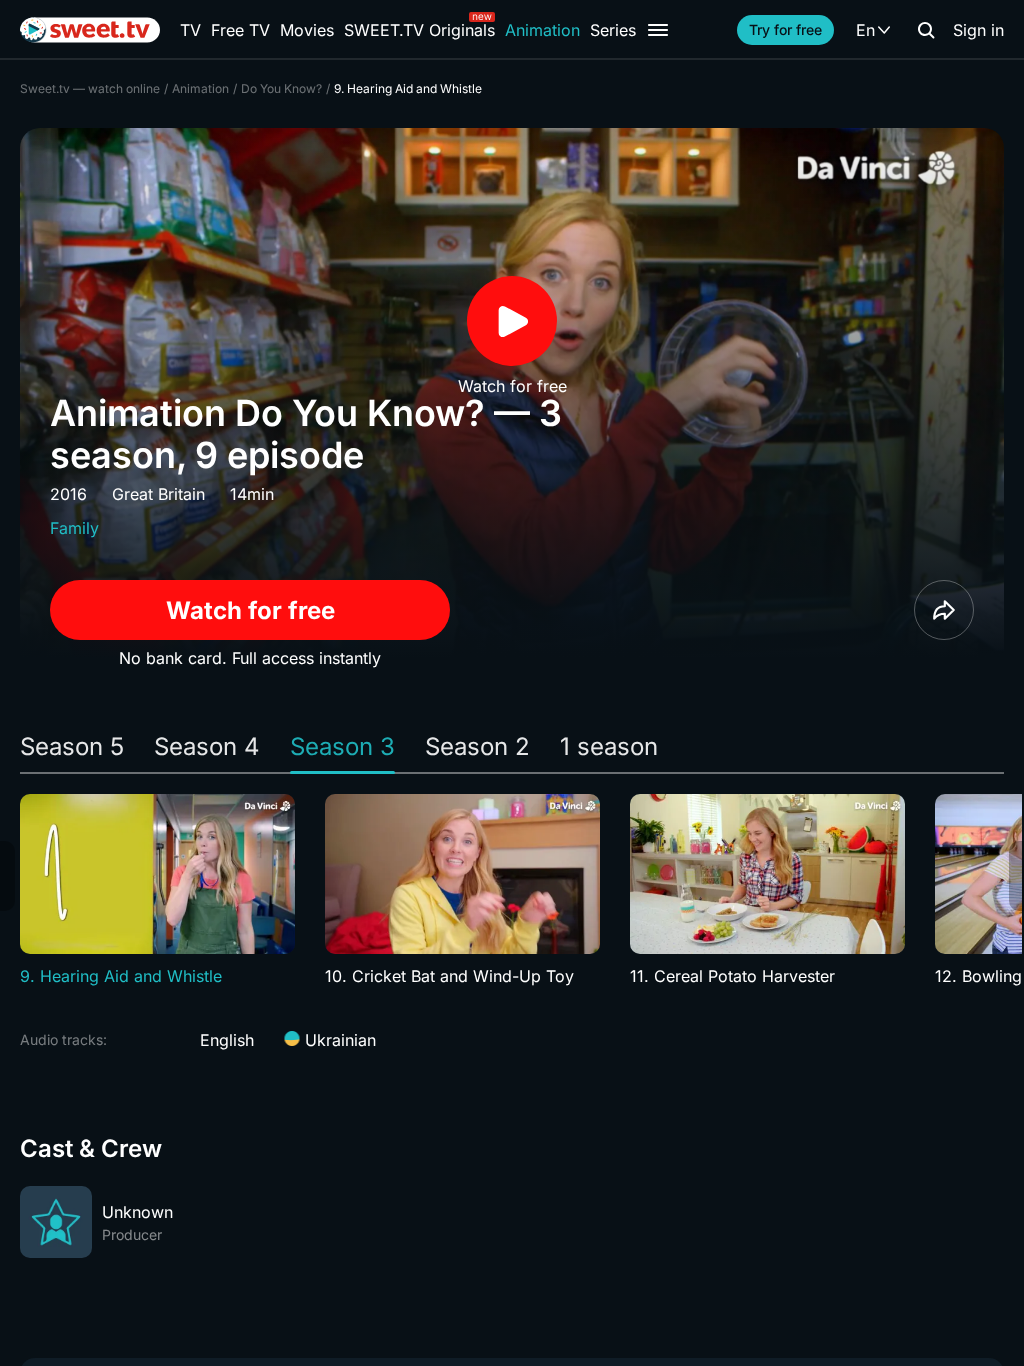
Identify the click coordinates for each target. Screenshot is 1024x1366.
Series (613, 30)
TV (190, 30)
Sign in (978, 30)
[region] (512, 891)
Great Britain (158, 494)
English (227, 1040)
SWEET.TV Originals (419, 30)
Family (74, 528)
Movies (307, 30)
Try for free (785, 29)
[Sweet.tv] (90, 30)
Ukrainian (338, 1040)
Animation (542, 30)
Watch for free (250, 610)
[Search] (926, 30)
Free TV (240, 30)
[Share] (944, 610)
